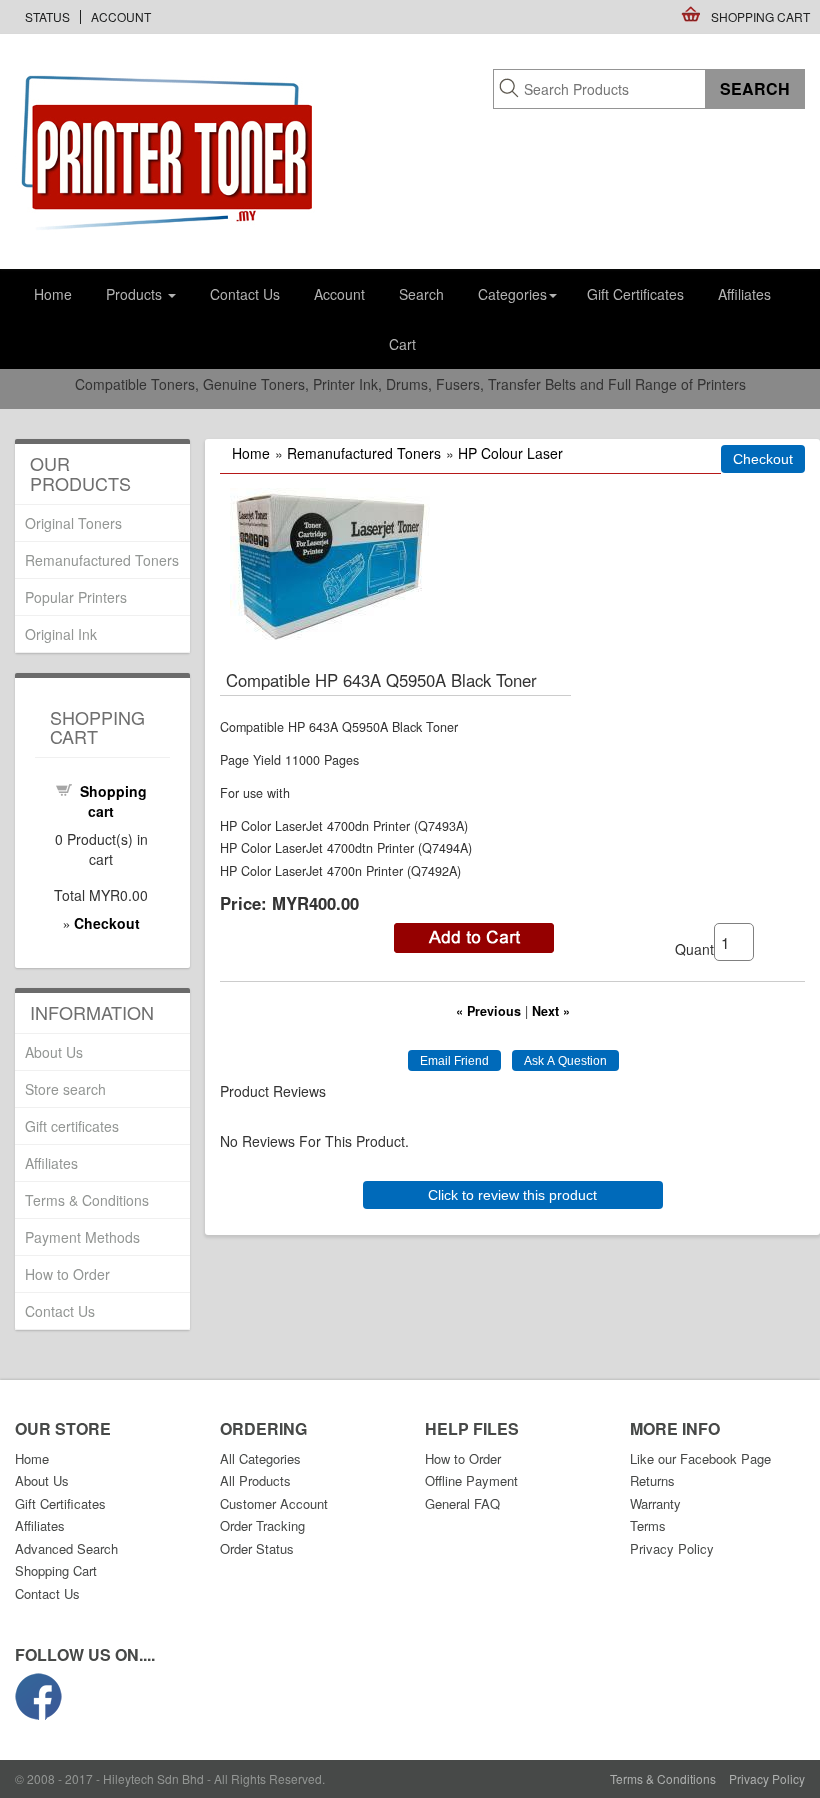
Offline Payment (471, 1480)
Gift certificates (72, 1126)
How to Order (67, 1274)
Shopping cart (113, 801)
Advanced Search (66, 1548)
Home (53, 294)
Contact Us (245, 294)
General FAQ (462, 1503)
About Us (54, 1052)
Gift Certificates (635, 294)
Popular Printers (76, 597)
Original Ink (61, 634)
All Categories (260, 1458)
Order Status (257, 1548)
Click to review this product (512, 1195)
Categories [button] (512, 294)
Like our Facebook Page (700, 1458)
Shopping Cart (760, 16)
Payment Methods (82, 1237)
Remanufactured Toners (364, 453)
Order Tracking (262, 1525)
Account (121, 16)
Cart (402, 344)
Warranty (655, 1503)
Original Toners (73, 523)
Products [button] (136, 294)
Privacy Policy (672, 1548)
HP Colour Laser (510, 453)
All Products (255, 1480)
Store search (65, 1089)
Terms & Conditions (87, 1200)
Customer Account (274, 1503)
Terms (648, 1525)
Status (47, 16)
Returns (652, 1480)
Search (421, 294)
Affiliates (744, 294)
